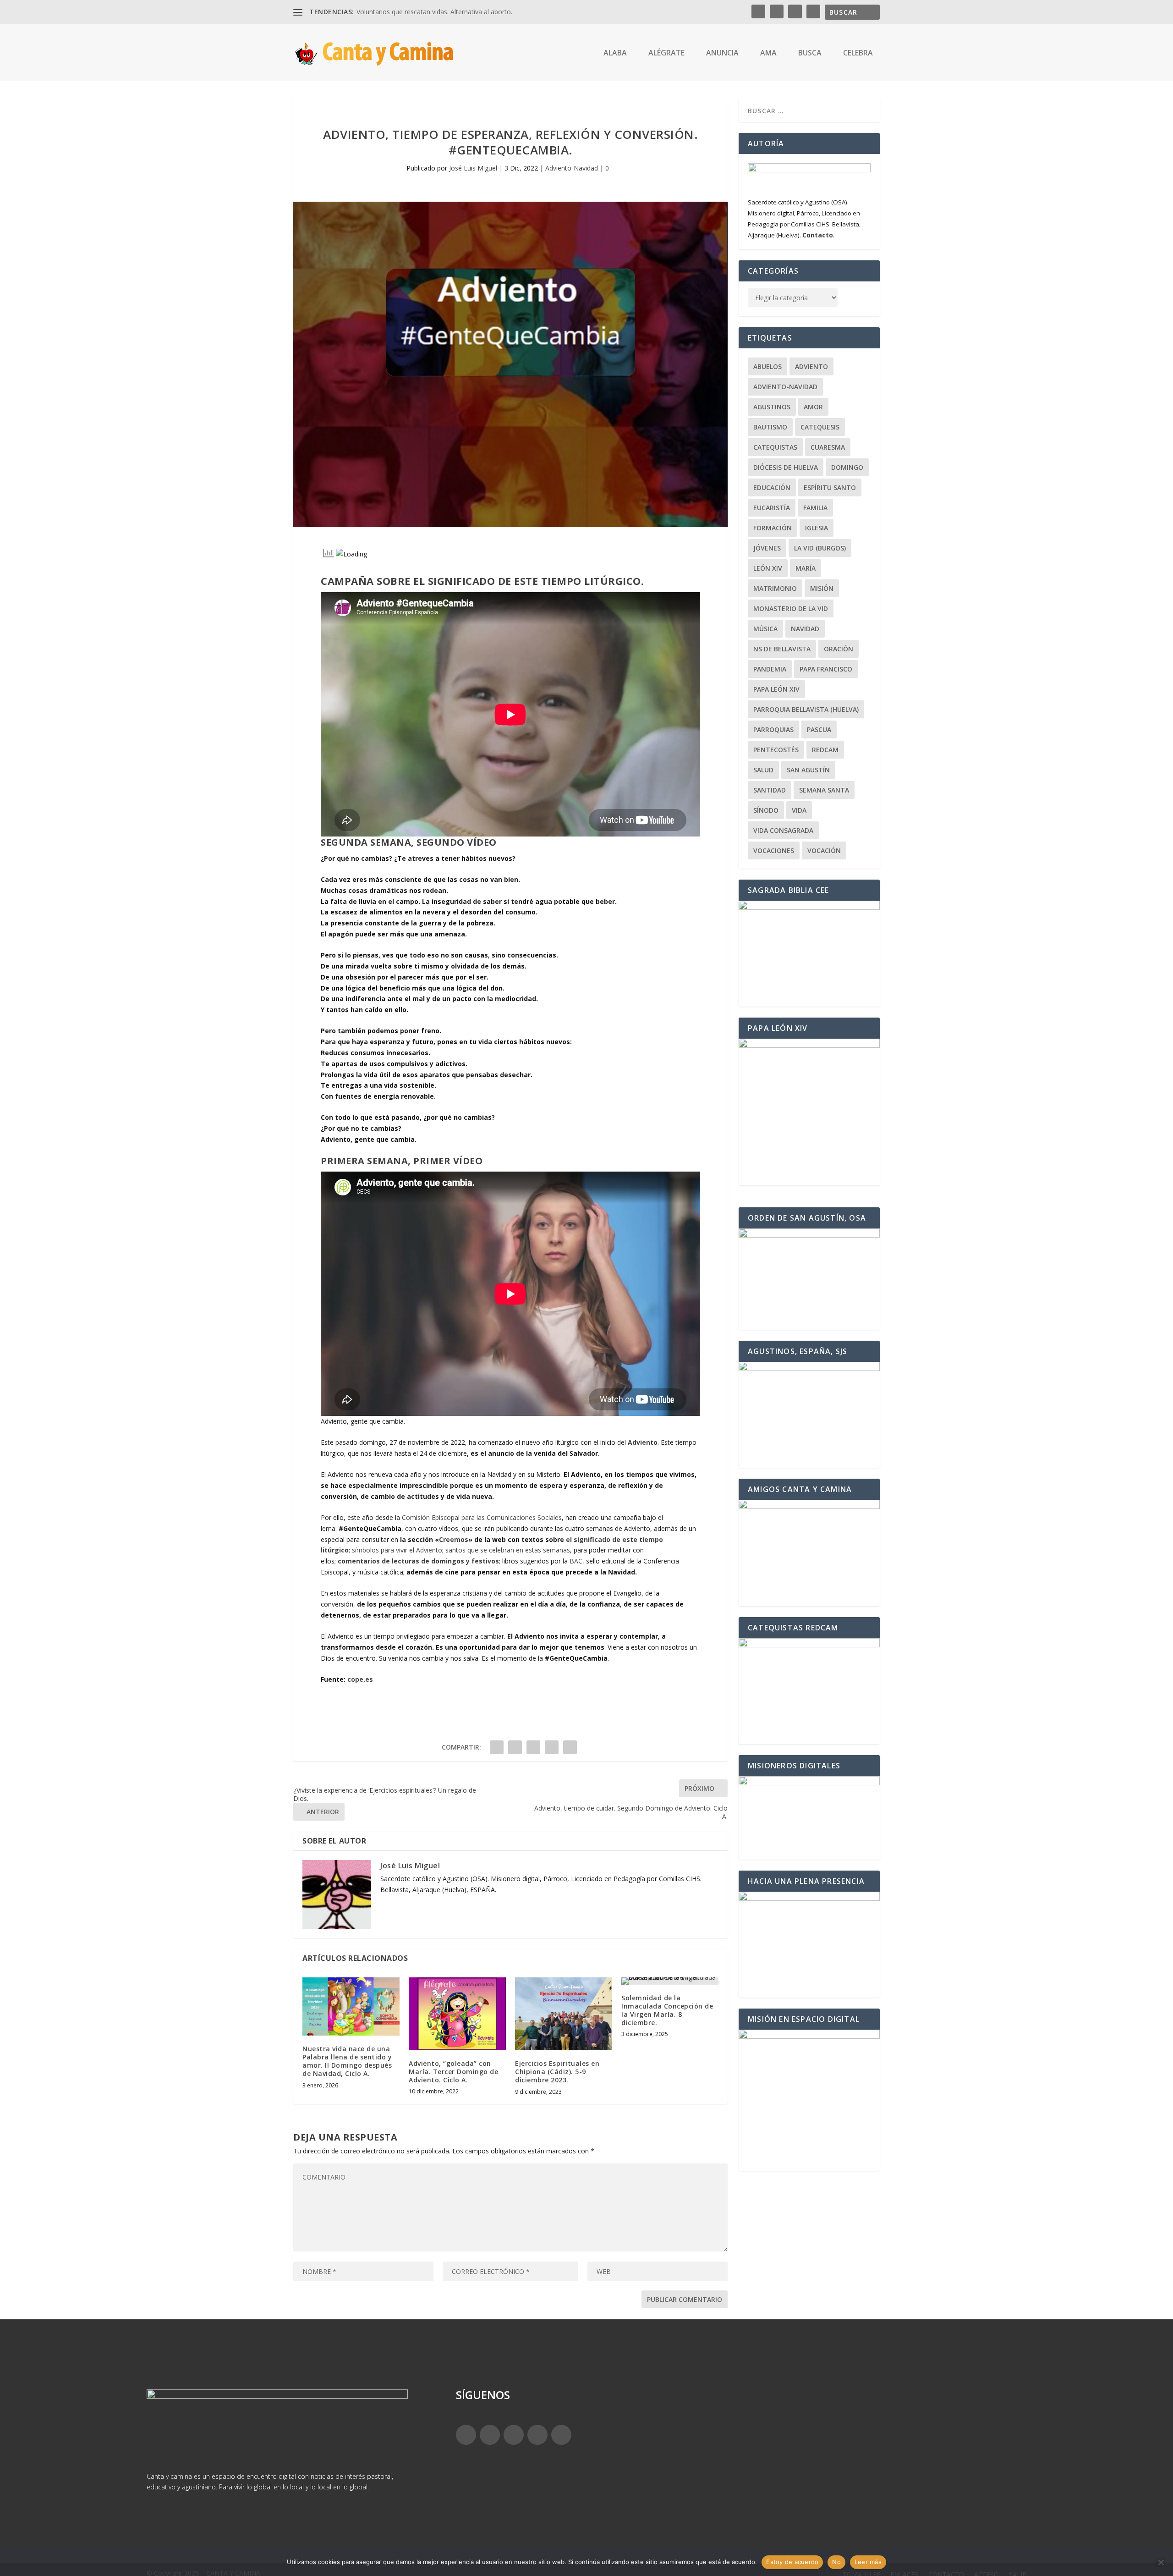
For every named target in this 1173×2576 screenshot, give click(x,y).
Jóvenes (767, 548)
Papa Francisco (826, 669)
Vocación (824, 850)
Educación (772, 487)
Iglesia (817, 528)
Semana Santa (824, 790)
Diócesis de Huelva (786, 467)
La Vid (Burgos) (820, 548)
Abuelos (767, 366)
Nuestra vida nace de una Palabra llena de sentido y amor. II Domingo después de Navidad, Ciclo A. (347, 2061)
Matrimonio (775, 588)
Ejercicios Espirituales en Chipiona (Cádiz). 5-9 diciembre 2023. (557, 2072)
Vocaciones (774, 850)
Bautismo (770, 427)
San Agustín (808, 770)
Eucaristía (772, 508)
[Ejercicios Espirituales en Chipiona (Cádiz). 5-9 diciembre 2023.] (564, 2014)
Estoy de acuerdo (792, 2562)
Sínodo (766, 810)
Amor (813, 407)
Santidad (770, 790)
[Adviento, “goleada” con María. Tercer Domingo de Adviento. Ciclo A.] (457, 2014)
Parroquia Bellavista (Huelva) (806, 709)
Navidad (805, 629)
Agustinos (772, 407)
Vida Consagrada (783, 830)
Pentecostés (776, 750)
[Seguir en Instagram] (514, 2435)
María (806, 568)
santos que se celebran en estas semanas (508, 1550)
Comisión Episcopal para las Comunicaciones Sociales (482, 1517)
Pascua (819, 729)
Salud (763, 770)
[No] (1161, 2562)
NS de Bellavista (782, 649)
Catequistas (775, 447)
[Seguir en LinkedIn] (537, 2435)
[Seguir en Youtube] (561, 2435)
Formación (773, 528)
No (836, 2562)
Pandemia (770, 669)
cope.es (360, 1679)
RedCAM (825, 750)
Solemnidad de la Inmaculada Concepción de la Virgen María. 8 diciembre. (667, 2010)
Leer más (868, 2562)
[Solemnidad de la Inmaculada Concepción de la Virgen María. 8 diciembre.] (670, 1981)
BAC (576, 1561)
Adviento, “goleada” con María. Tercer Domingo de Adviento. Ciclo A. (453, 2072)
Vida (799, 810)
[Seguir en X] (490, 2435)
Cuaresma (828, 447)
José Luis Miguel (473, 168)
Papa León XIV (776, 689)
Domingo (847, 467)
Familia (815, 508)
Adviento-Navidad (572, 168)
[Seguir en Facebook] (466, 2435)
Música (765, 629)
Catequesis (820, 427)
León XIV (768, 568)
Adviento (811, 366)
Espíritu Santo (830, 487)
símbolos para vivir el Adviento (396, 1550)
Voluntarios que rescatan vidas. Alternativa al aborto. (434, 12)
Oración (839, 649)
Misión (822, 588)
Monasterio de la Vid (791, 608)
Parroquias (773, 729)
